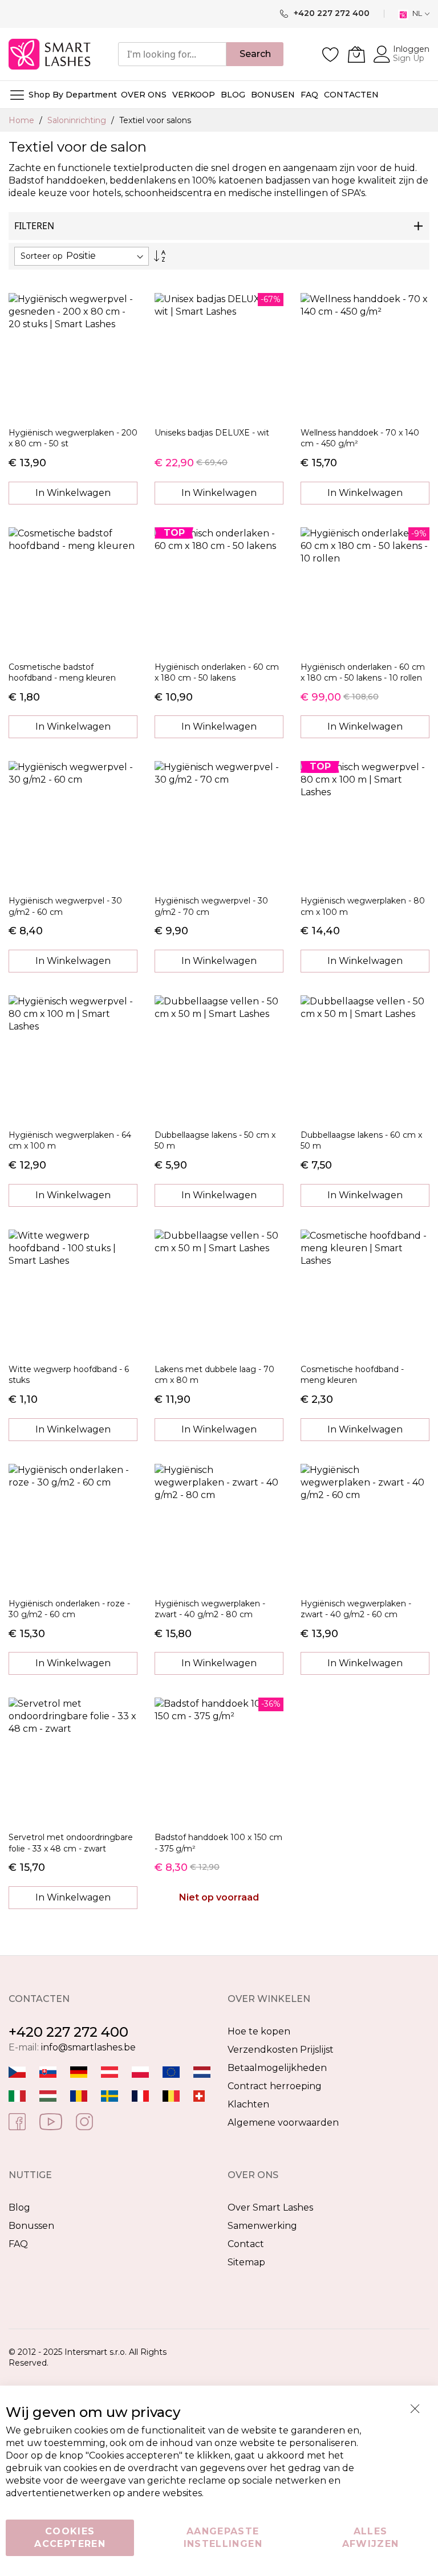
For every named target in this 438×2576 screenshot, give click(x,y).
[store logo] (50, 54)
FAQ (18, 2244)
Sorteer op (42, 256)
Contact (246, 2244)
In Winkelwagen (73, 493)
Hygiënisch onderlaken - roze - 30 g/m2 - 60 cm (69, 1609)
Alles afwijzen (371, 2538)
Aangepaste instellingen (223, 2538)
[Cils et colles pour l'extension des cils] (140, 2095)
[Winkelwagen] (356, 54)
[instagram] (84, 2121)
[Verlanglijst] (331, 54)
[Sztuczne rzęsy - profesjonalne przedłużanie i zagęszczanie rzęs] (140, 2071)
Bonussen (31, 2226)
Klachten (248, 2104)
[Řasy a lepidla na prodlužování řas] (17, 2071)
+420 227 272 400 (68, 2032)
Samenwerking (262, 2226)
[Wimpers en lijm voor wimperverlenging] (202, 2071)
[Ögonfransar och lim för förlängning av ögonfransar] (109, 2095)
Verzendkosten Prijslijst (281, 2050)
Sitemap (246, 2262)
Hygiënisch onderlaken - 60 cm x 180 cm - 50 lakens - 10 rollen (363, 672)
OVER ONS (144, 95)
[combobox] (172, 54)
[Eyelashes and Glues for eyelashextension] (171, 2071)
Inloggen (411, 49)
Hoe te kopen (259, 2031)
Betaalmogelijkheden (277, 2068)
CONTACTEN (351, 95)
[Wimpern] (109, 2071)
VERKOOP (194, 95)
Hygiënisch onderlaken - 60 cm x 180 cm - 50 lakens (217, 672)
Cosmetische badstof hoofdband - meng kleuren (62, 672)
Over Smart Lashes (270, 2207)
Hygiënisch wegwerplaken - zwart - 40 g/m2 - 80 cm (210, 1609)
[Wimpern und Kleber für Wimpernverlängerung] (199, 2095)
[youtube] (51, 2121)
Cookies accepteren (70, 2538)
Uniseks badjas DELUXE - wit (212, 433)
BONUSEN (273, 95)
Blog (19, 2207)
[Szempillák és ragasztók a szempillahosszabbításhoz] (48, 2095)
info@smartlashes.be (88, 2047)
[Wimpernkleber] (79, 2071)
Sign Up (409, 58)
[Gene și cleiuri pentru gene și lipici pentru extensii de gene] (79, 2095)
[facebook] (17, 2121)
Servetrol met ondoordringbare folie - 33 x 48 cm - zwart (71, 1843)
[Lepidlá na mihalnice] (48, 2071)
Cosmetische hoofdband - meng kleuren (352, 1375)
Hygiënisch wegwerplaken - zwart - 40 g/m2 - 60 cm (356, 1609)
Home (23, 120)
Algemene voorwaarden (283, 2123)
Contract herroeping (275, 2086)
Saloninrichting (78, 120)
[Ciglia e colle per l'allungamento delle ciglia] (17, 2095)
